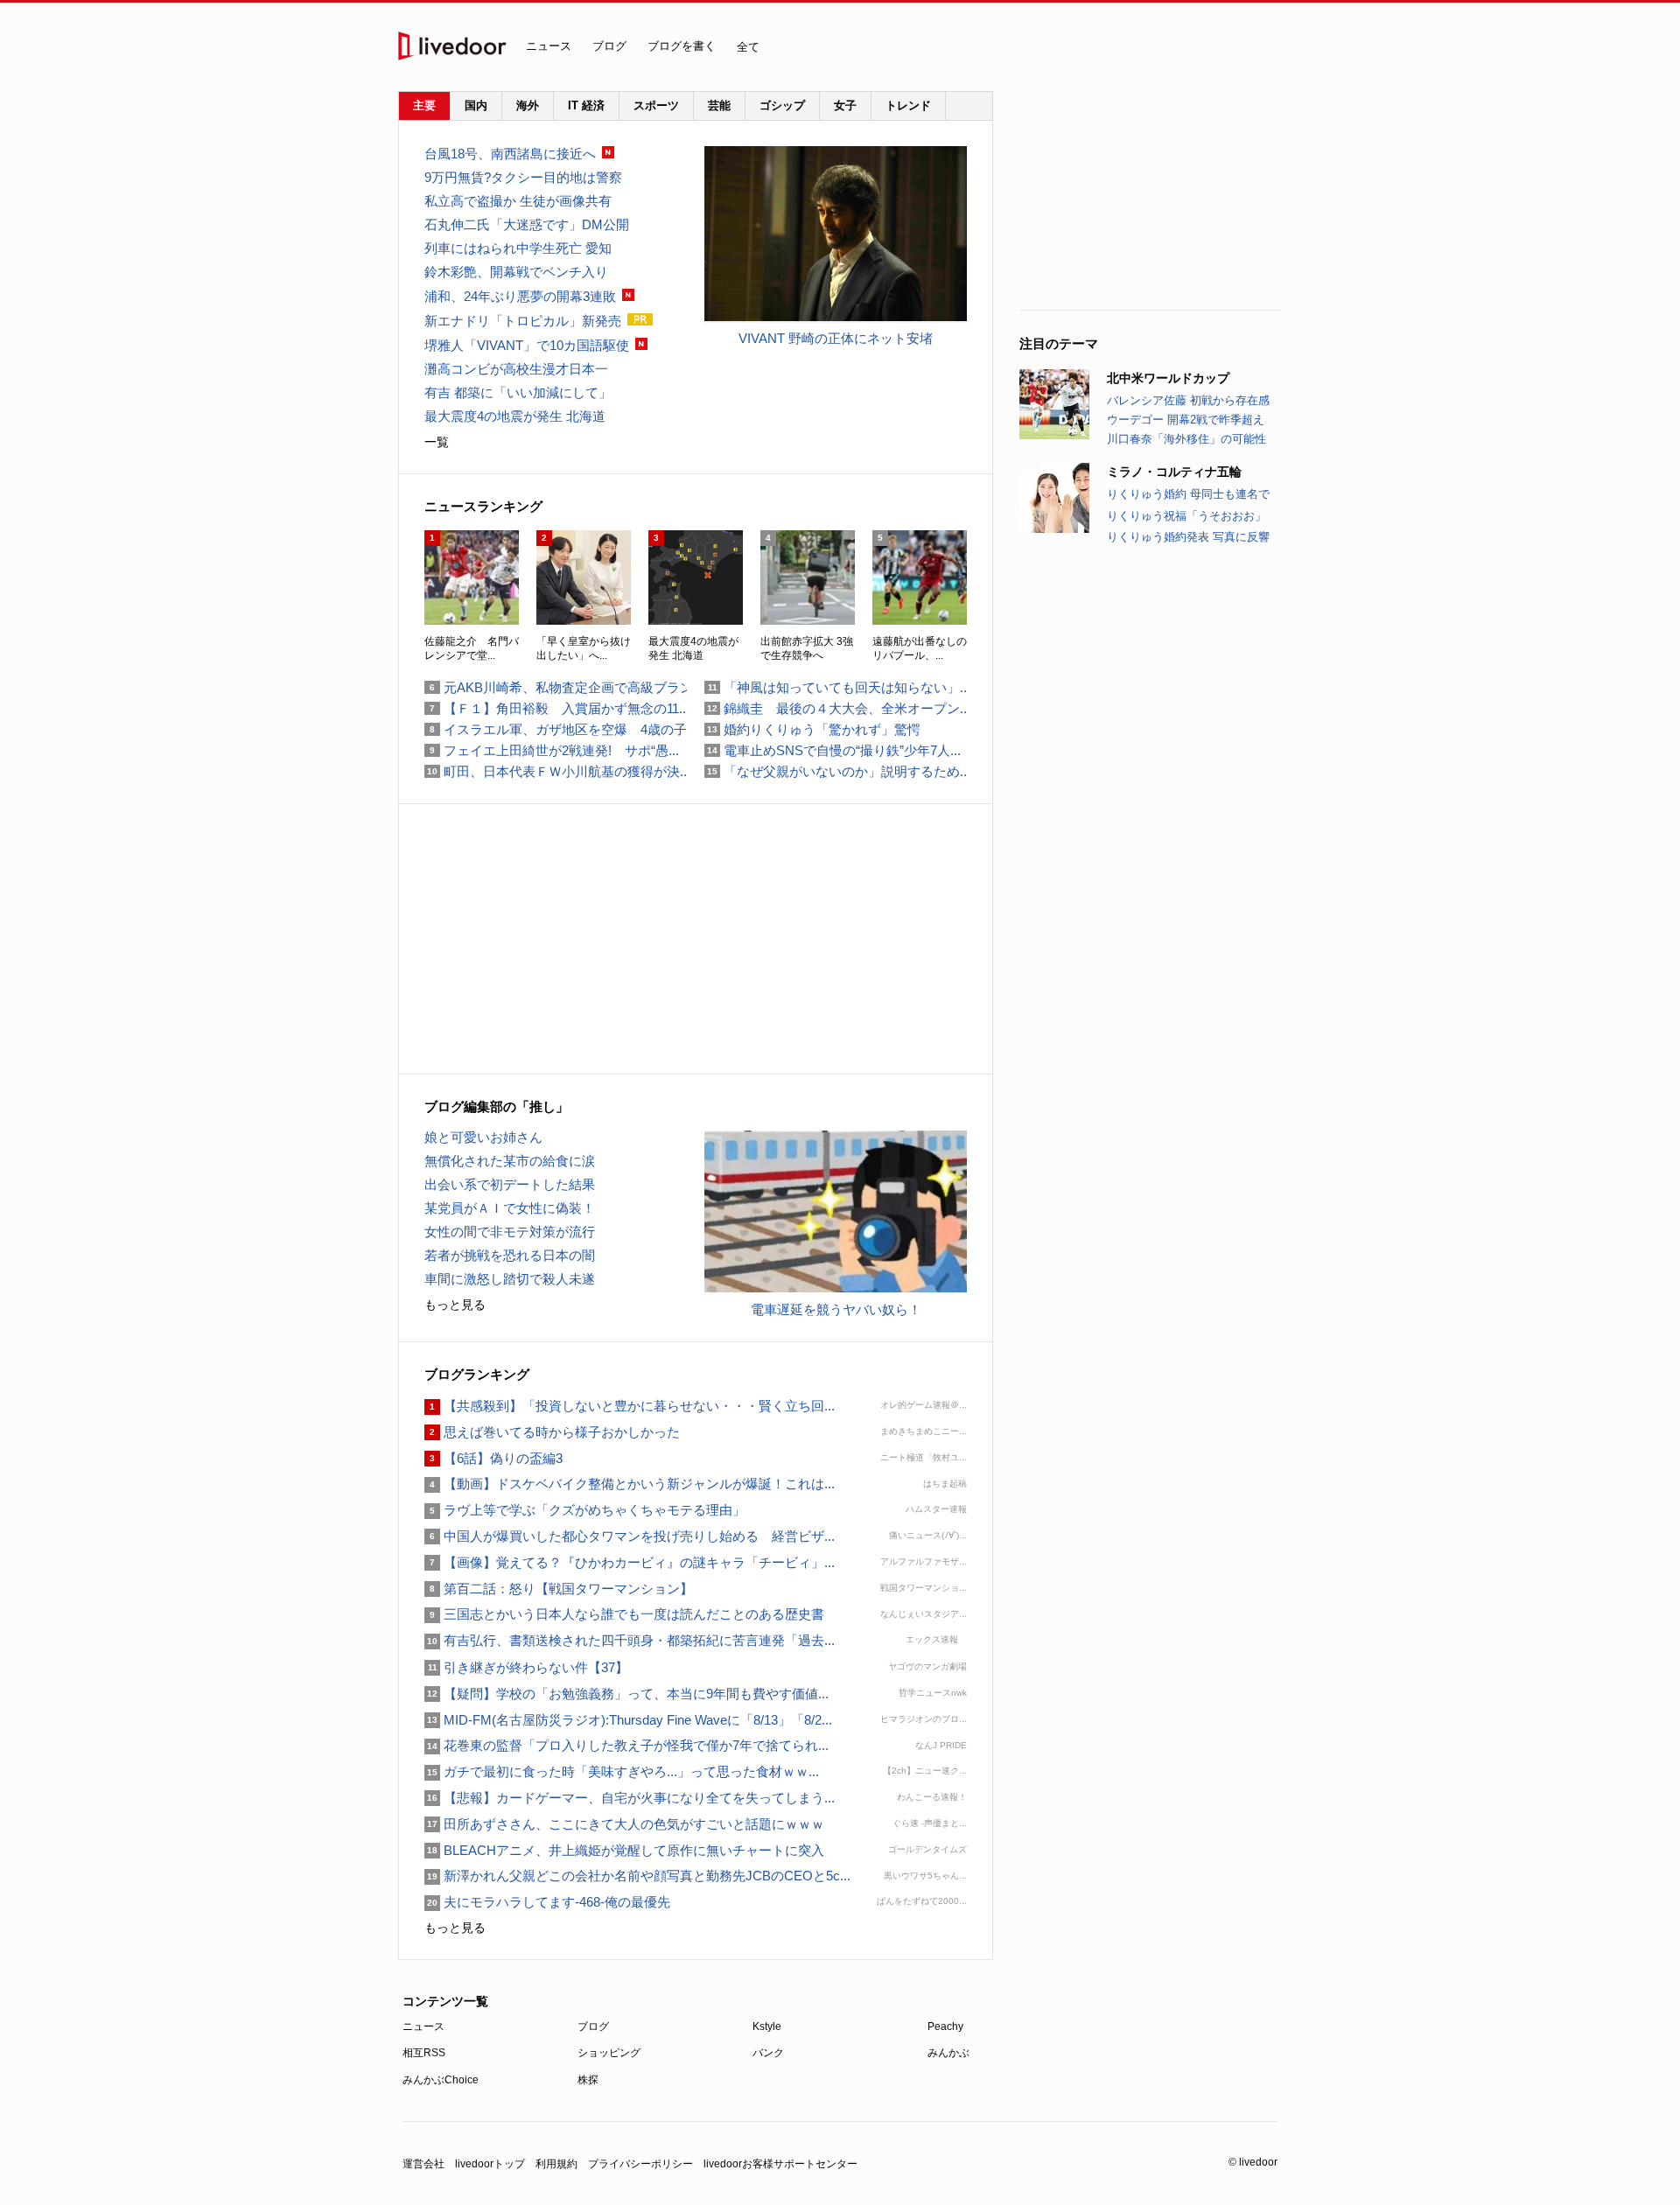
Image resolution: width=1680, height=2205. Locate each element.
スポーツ (656, 105)
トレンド (908, 105)
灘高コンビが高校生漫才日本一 (516, 369)
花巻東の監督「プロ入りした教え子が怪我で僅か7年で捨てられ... (626, 1745)
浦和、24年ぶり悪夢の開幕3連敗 (520, 296)
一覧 (437, 442)
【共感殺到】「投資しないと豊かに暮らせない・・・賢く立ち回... (630, 1406)
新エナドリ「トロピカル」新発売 (523, 321)
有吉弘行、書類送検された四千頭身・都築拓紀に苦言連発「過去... (630, 1640)
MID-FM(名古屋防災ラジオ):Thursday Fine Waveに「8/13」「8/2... (628, 1720)
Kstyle (767, 2026)
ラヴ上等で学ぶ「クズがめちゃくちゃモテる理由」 (585, 1510)
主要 (424, 105)
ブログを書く (682, 46)
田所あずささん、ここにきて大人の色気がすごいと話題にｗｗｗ (624, 1824)
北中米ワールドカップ (1168, 378)
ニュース (549, 46)
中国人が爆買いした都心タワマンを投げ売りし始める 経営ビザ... (630, 1536)
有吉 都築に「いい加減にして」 (518, 392)
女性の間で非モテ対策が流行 (510, 1232)
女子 (845, 105)
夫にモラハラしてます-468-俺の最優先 (547, 1902)
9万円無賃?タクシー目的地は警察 (523, 177)
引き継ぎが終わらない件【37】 (526, 1667)
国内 (476, 105)
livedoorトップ (490, 2164)
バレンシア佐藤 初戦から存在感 (1188, 400)
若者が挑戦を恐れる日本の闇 (510, 1255)
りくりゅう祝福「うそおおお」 (1186, 516)
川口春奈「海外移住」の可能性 (1186, 439)
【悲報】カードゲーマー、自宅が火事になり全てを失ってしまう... (630, 1798)
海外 (528, 105)
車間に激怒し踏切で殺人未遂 (510, 1279)
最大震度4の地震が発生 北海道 (515, 416)
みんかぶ (948, 2053)
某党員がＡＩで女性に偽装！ (510, 1208)
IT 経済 (586, 105)
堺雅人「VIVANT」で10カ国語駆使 (527, 345)
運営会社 (423, 2164)
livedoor (452, 46)
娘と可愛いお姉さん (483, 1137)
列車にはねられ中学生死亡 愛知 (518, 248)
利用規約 (556, 2164)
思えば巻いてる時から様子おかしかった (552, 1432)
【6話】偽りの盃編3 (493, 1458)
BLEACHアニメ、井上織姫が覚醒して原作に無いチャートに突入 (624, 1850)
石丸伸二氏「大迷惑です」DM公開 (527, 224)
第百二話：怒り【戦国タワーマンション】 (559, 1589)
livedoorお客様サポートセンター (780, 2164)
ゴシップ (782, 105)
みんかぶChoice (441, 2080)
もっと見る (455, 1305)
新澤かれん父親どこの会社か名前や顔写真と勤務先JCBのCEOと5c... (637, 1876)
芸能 (719, 105)
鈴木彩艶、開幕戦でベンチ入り (516, 272)
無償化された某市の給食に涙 (510, 1161)
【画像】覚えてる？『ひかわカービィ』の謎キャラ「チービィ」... (630, 1562)
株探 (588, 2080)
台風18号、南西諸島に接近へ (510, 154)
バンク (768, 2053)
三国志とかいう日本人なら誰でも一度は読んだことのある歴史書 (624, 1614)
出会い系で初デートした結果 (510, 1184)
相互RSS (424, 2053)
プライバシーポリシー (640, 2164)
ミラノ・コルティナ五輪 (1174, 472)
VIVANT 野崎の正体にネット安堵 (836, 338)
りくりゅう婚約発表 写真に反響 (1188, 537)
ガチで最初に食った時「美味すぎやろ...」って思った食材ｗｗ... (622, 1771)
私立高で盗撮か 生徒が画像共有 (518, 201)
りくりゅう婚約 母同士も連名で (1188, 494)
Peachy (945, 2026)
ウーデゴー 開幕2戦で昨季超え (1186, 420)
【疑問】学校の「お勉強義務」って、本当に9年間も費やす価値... (626, 1694)
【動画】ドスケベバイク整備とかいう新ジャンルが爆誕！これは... (630, 1484)
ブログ (609, 46)
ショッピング (609, 2053)
